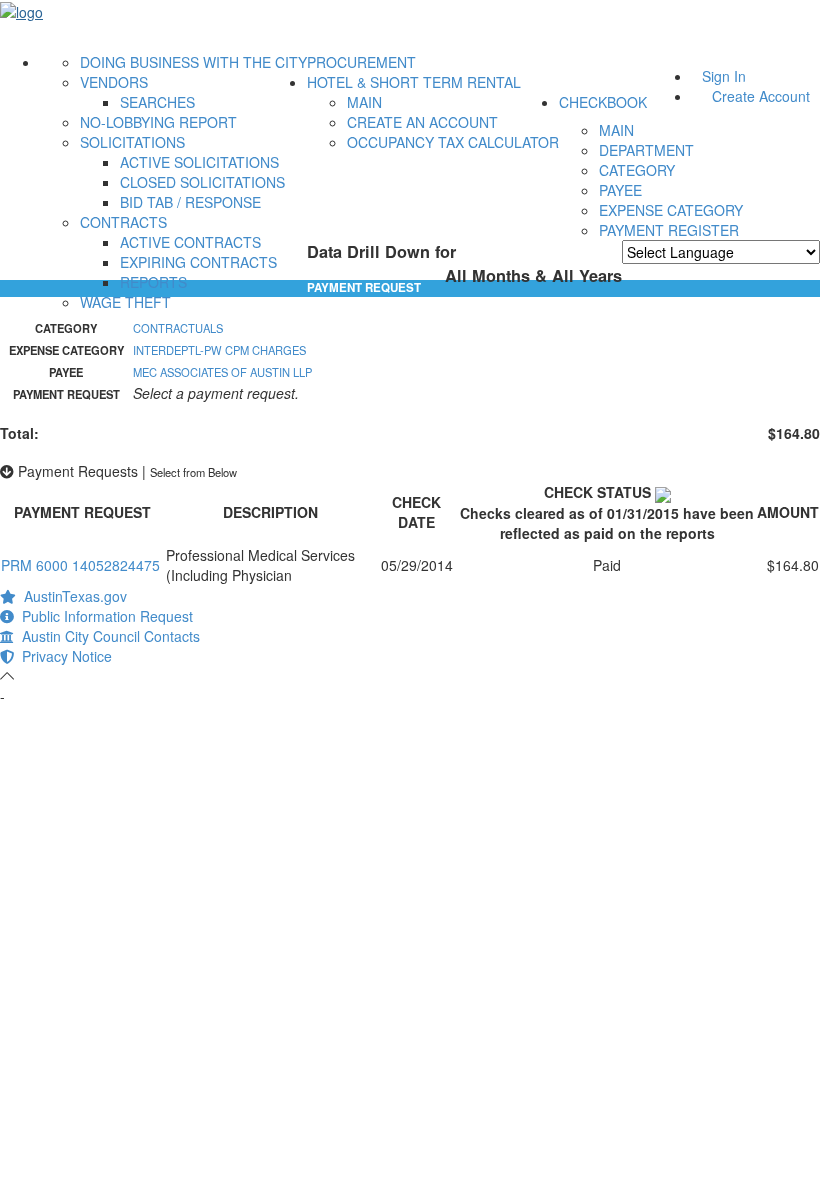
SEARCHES (157, 102)
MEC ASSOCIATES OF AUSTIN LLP (222, 372)
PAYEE (620, 190)
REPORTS (153, 282)
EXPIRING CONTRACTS (198, 262)
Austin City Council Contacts (107, 636)
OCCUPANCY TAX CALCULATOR (453, 142)
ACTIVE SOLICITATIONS (199, 162)
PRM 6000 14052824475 (80, 565)
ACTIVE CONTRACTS (190, 242)
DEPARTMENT (646, 150)
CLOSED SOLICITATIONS (202, 182)
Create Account (761, 96)
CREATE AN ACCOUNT (422, 122)
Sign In (724, 76)
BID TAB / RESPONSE (190, 202)
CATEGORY (637, 170)
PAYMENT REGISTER (669, 230)
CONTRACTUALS (178, 328)
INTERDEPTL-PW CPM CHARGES (219, 350)
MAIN (364, 102)
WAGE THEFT (125, 302)
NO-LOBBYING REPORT (158, 122)
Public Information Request (103, 616)
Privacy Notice (63, 656)
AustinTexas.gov (71, 596)
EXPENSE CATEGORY (671, 210)
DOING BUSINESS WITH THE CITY (193, 62)
